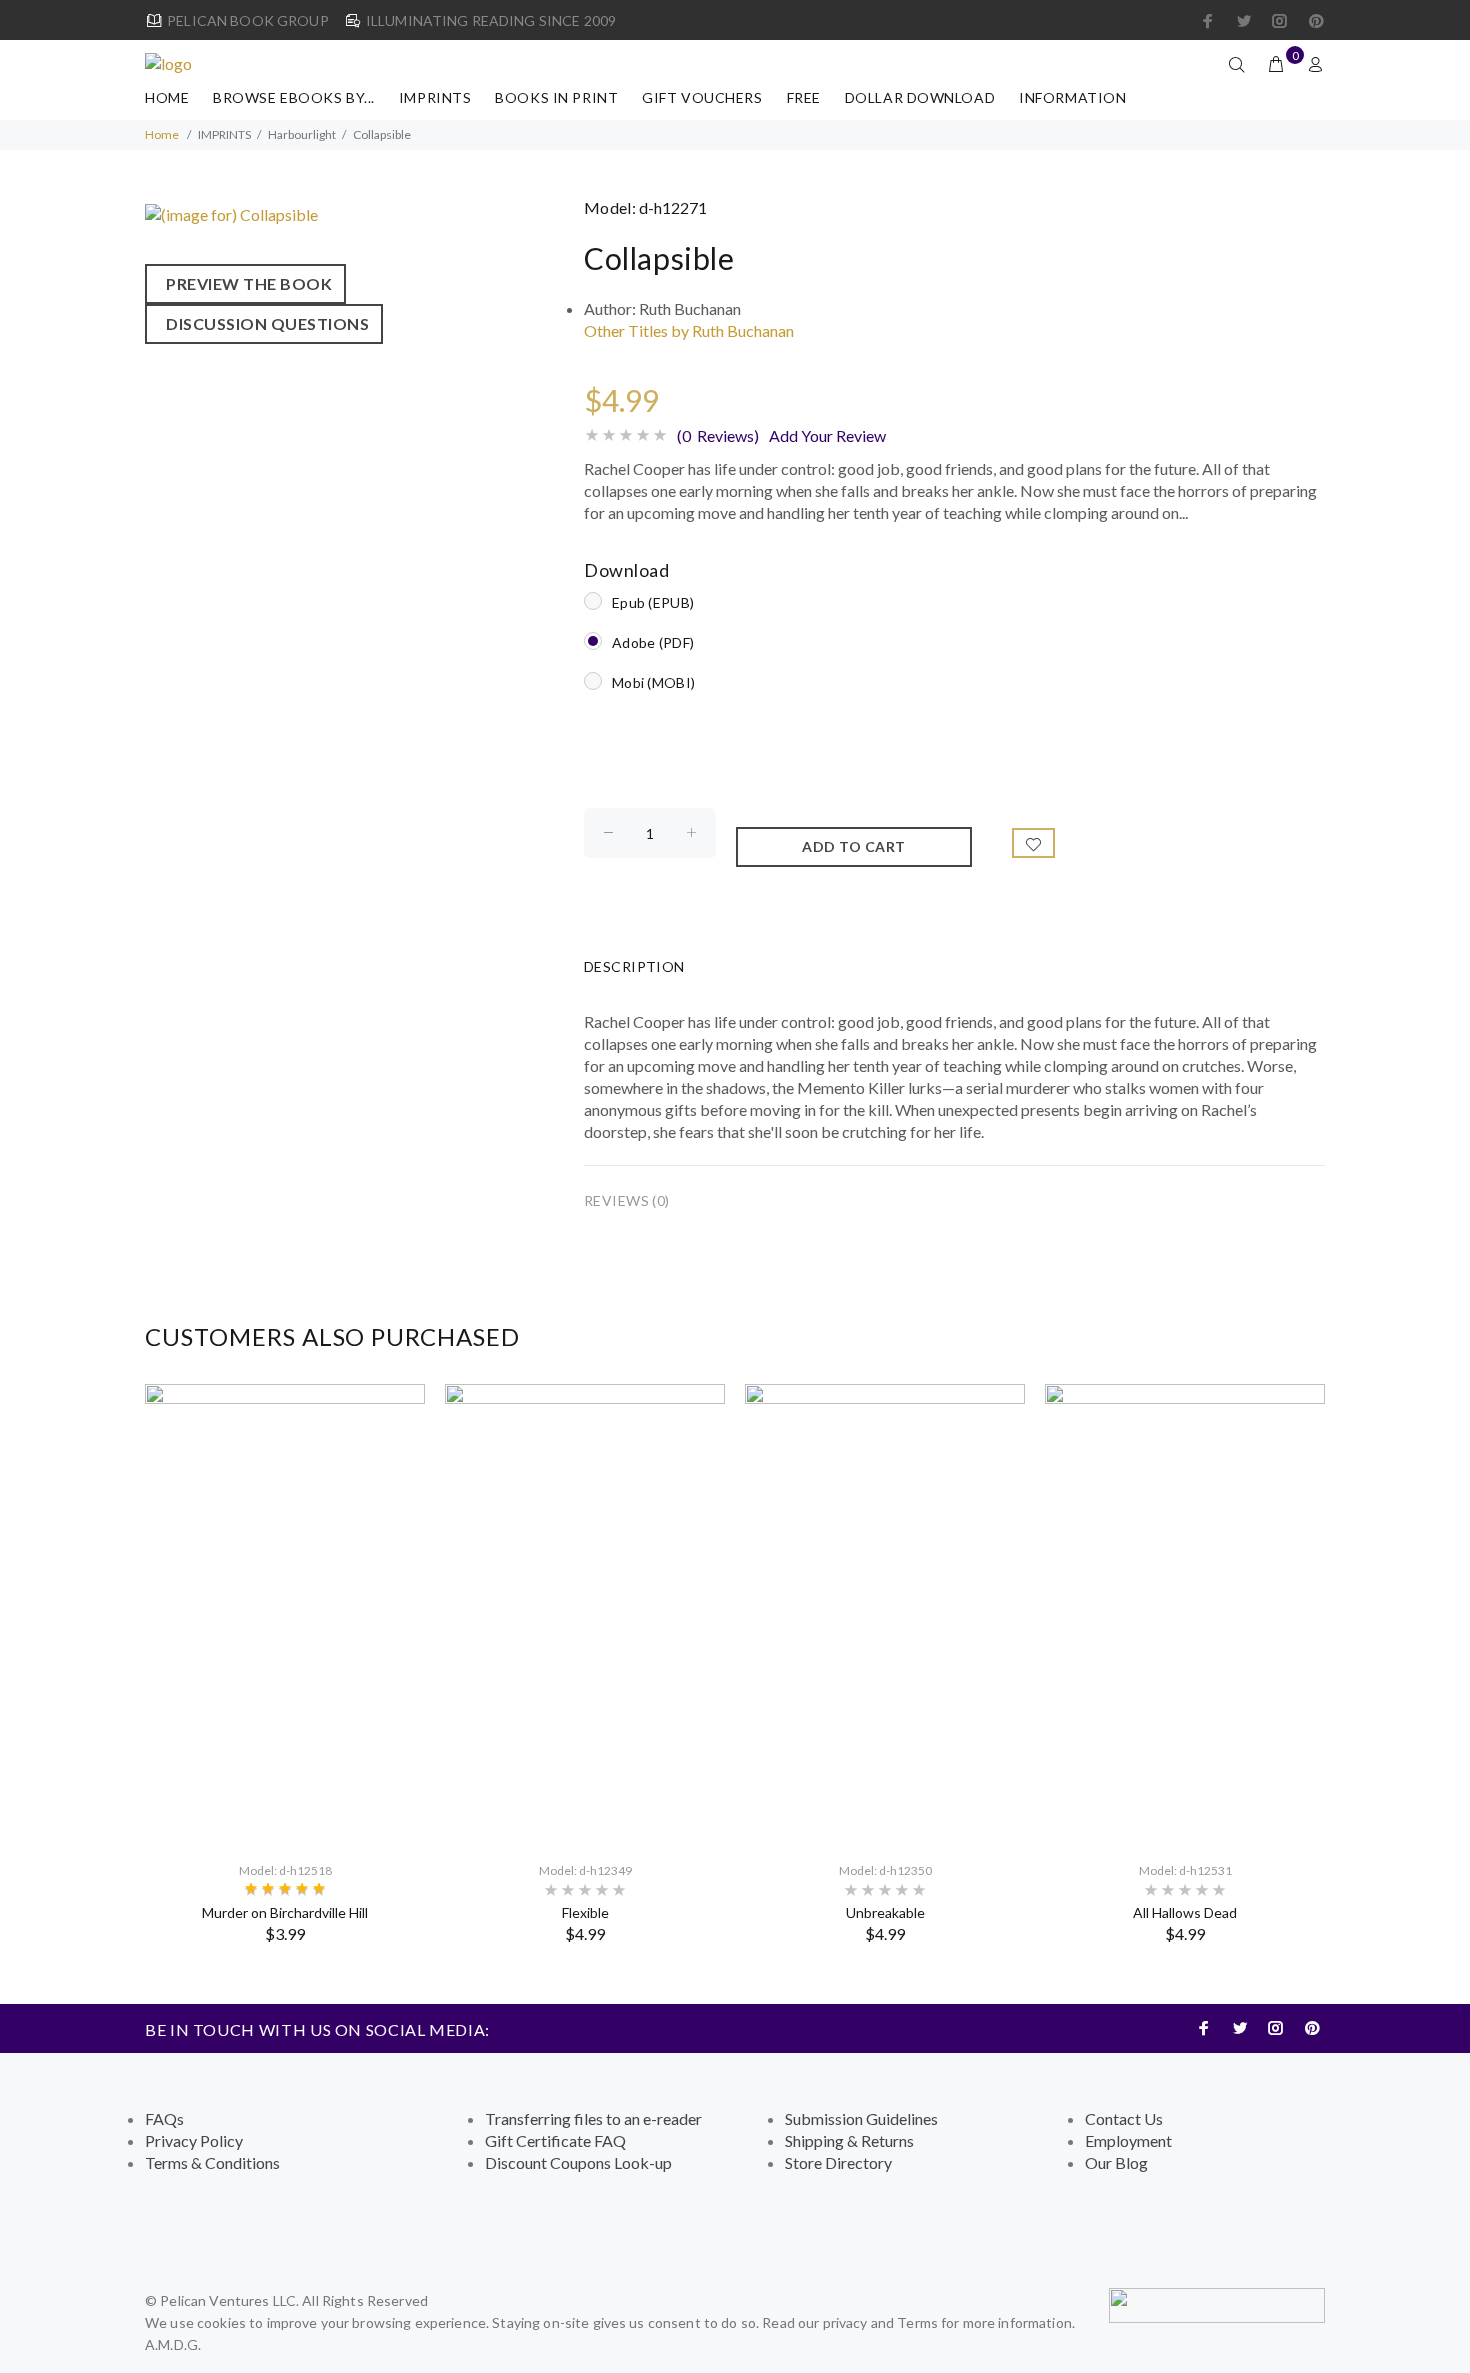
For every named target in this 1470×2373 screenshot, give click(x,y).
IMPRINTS (435, 97)
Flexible (585, 1912)
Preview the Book (245, 283)
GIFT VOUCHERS (702, 97)
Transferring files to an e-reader (593, 2118)
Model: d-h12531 (1185, 1870)
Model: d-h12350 (885, 1870)
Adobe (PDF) (653, 642)
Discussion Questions (264, 323)
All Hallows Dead (1185, 1912)
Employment (1128, 2140)
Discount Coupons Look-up (578, 2162)
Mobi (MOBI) (653, 682)
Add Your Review (827, 435)
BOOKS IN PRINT (556, 97)
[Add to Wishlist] (1034, 843)
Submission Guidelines (861, 2118)
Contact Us (1124, 2118)
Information (1072, 97)
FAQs (164, 2118)
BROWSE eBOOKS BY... (294, 97)
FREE (804, 97)
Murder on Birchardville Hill (285, 1912)
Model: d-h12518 (285, 1870)
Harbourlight (302, 134)
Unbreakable (885, 1912)
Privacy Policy (194, 2140)
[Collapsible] (231, 212)
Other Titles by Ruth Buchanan (689, 330)
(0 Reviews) (718, 435)
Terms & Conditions (212, 2162)
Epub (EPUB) (653, 602)
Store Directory (838, 2162)
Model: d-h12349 (585, 1870)
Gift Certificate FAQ (555, 2140)
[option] (285, 1663)
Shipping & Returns (849, 2140)
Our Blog (1116, 2162)
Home (167, 97)
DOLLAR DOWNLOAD (920, 97)
